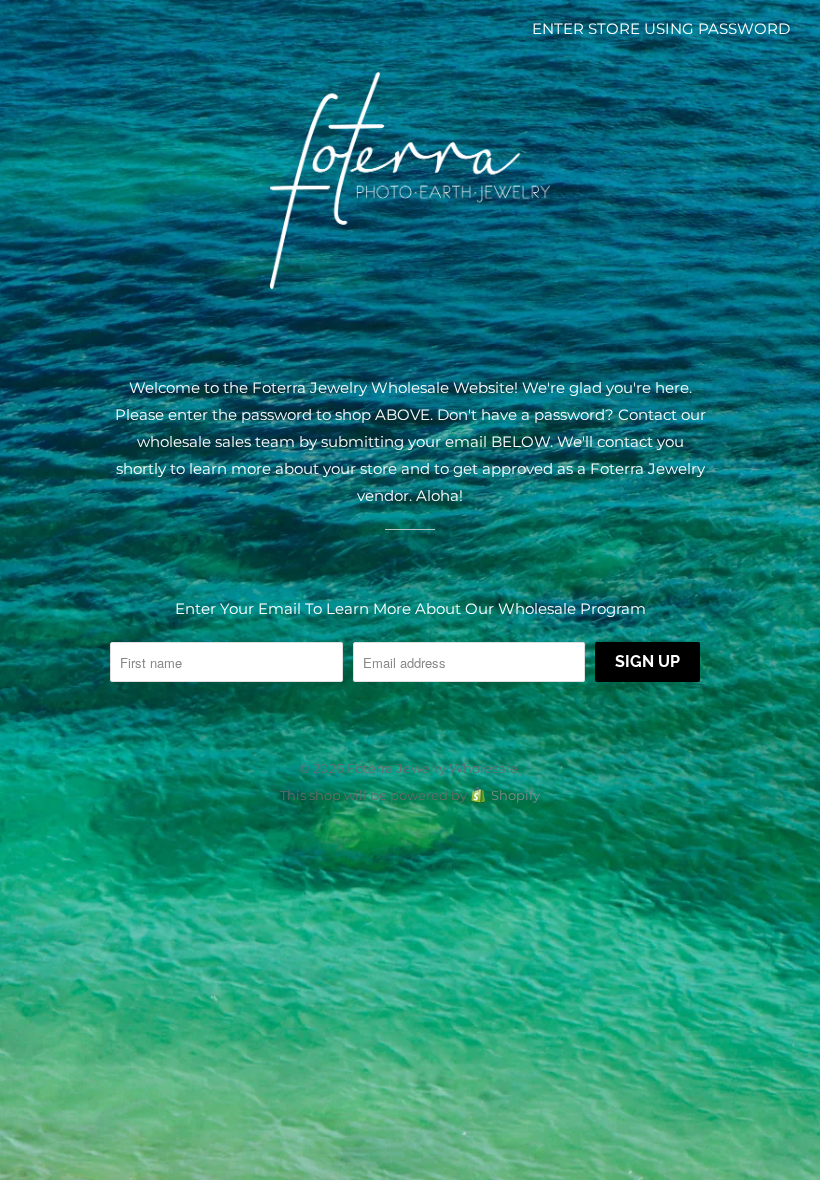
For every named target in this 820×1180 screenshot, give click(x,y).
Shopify (515, 795)
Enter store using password (661, 28)
